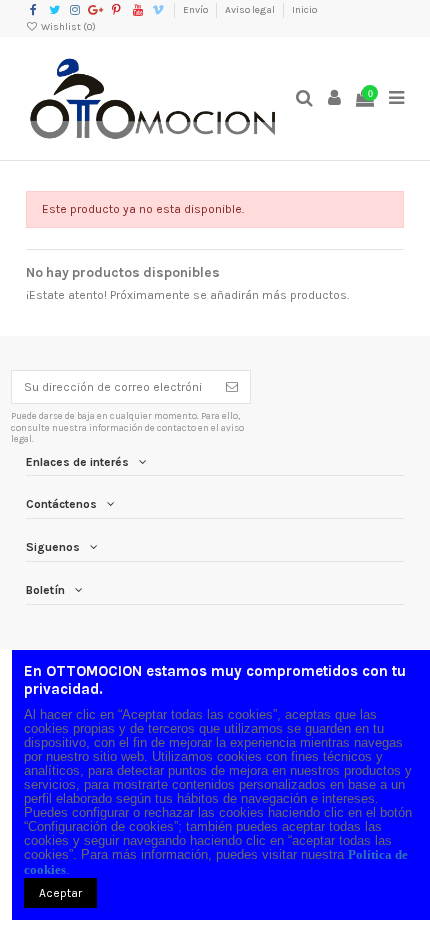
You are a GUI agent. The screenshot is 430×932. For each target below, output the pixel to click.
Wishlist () (67, 27)
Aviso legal (251, 10)
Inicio (304, 10)
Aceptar (60, 893)
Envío (196, 10)
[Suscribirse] (232, 387)
